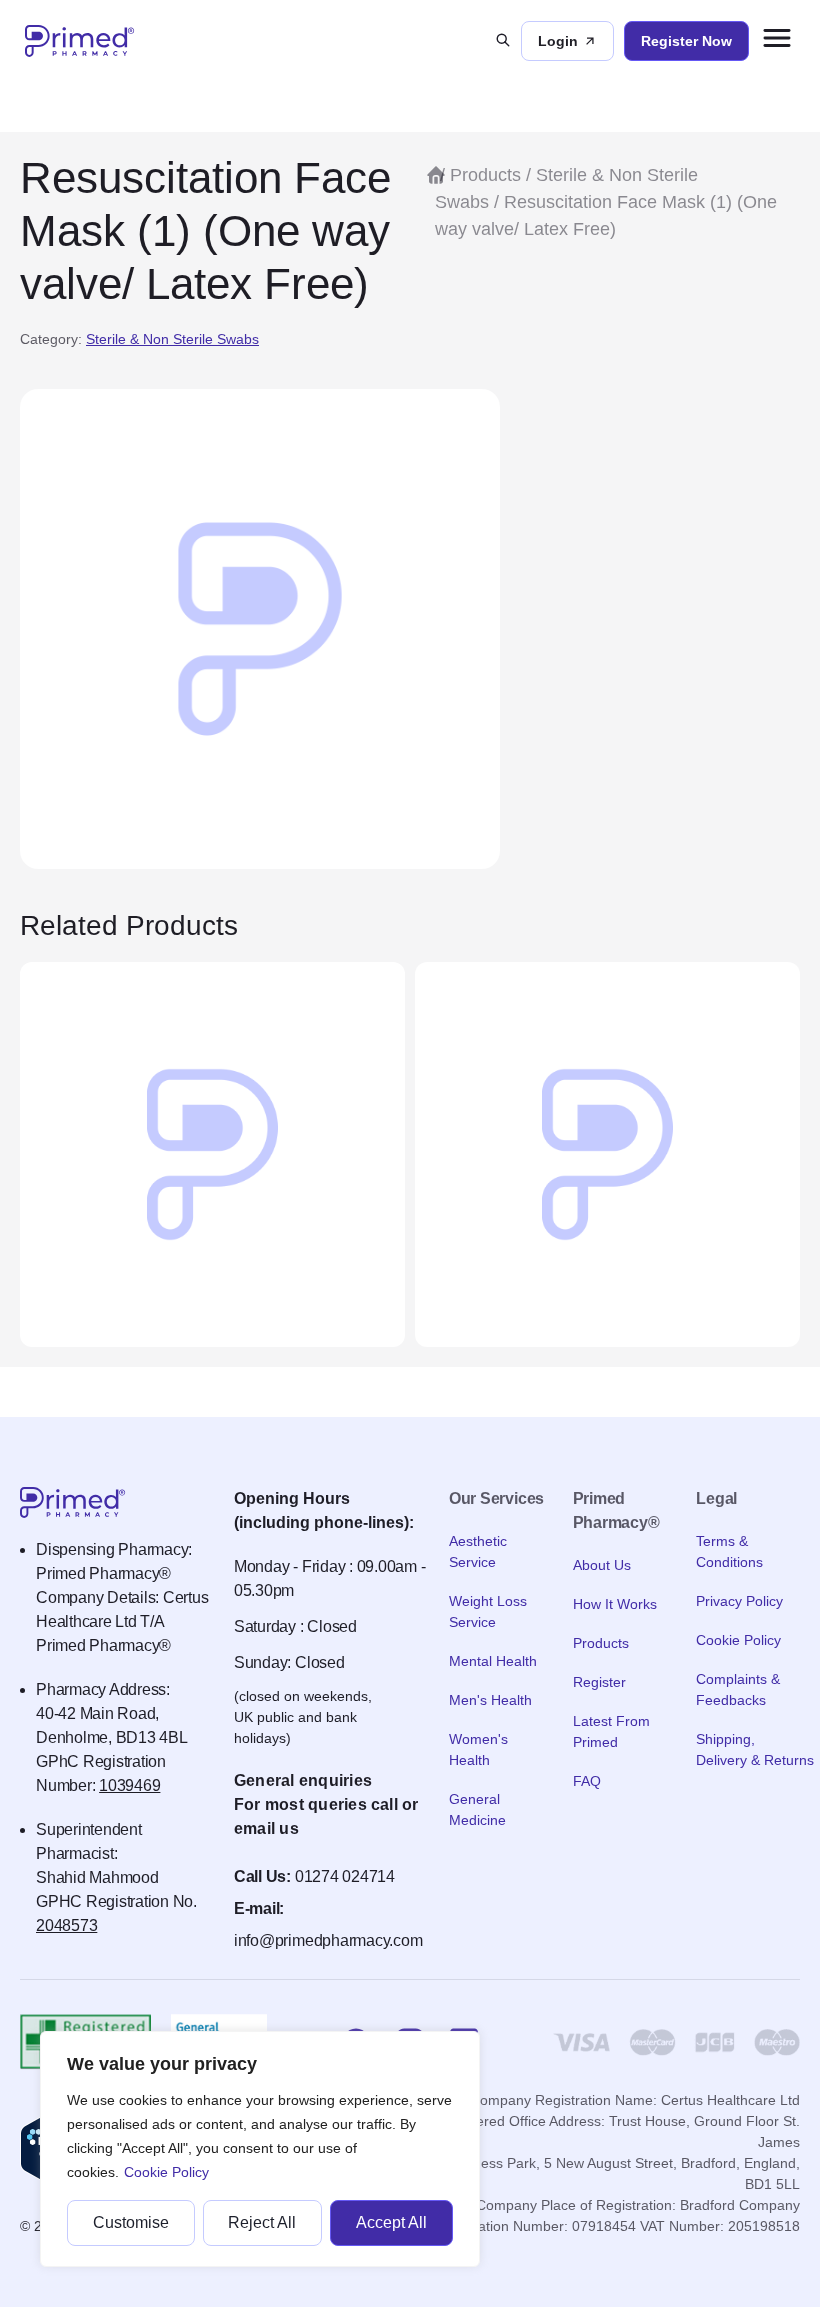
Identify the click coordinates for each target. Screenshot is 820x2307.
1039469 (129, 1785)
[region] (260, 2149)
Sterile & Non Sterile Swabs (172, 339)
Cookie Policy (166, 2172)
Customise (131, 2222)
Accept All (391, 2222)
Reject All (262, 2222)
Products (485, 175)
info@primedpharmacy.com (328, 1940)
